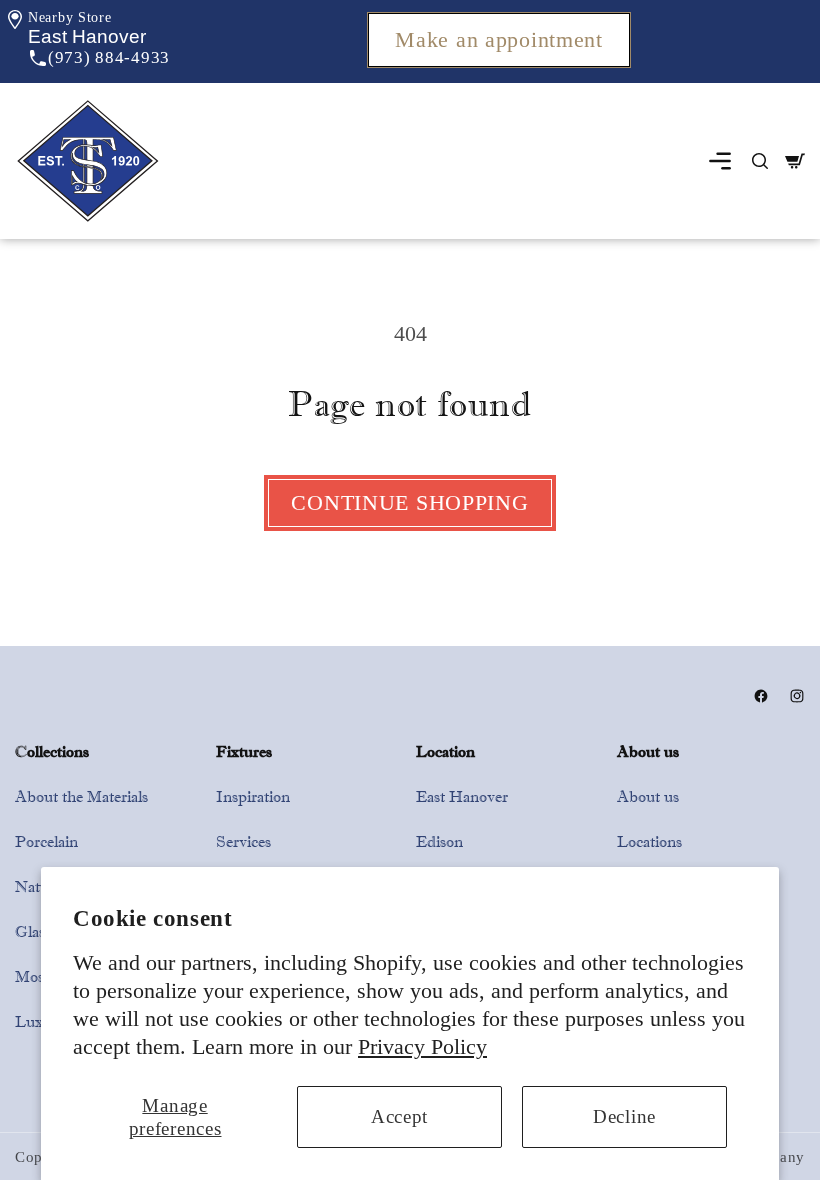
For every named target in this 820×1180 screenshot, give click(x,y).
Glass (33, 931)
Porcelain (46, 841)
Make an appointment (499, 40)
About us (648, 796)
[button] (87, 36)
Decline (624, 1116)
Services (243, 841)
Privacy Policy (422, 1047)
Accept (399, 1116)
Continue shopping (409, 503)
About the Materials (81, 796)
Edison (439, 841)
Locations (649, 841)
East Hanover (462, 796)
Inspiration (253, 796)
